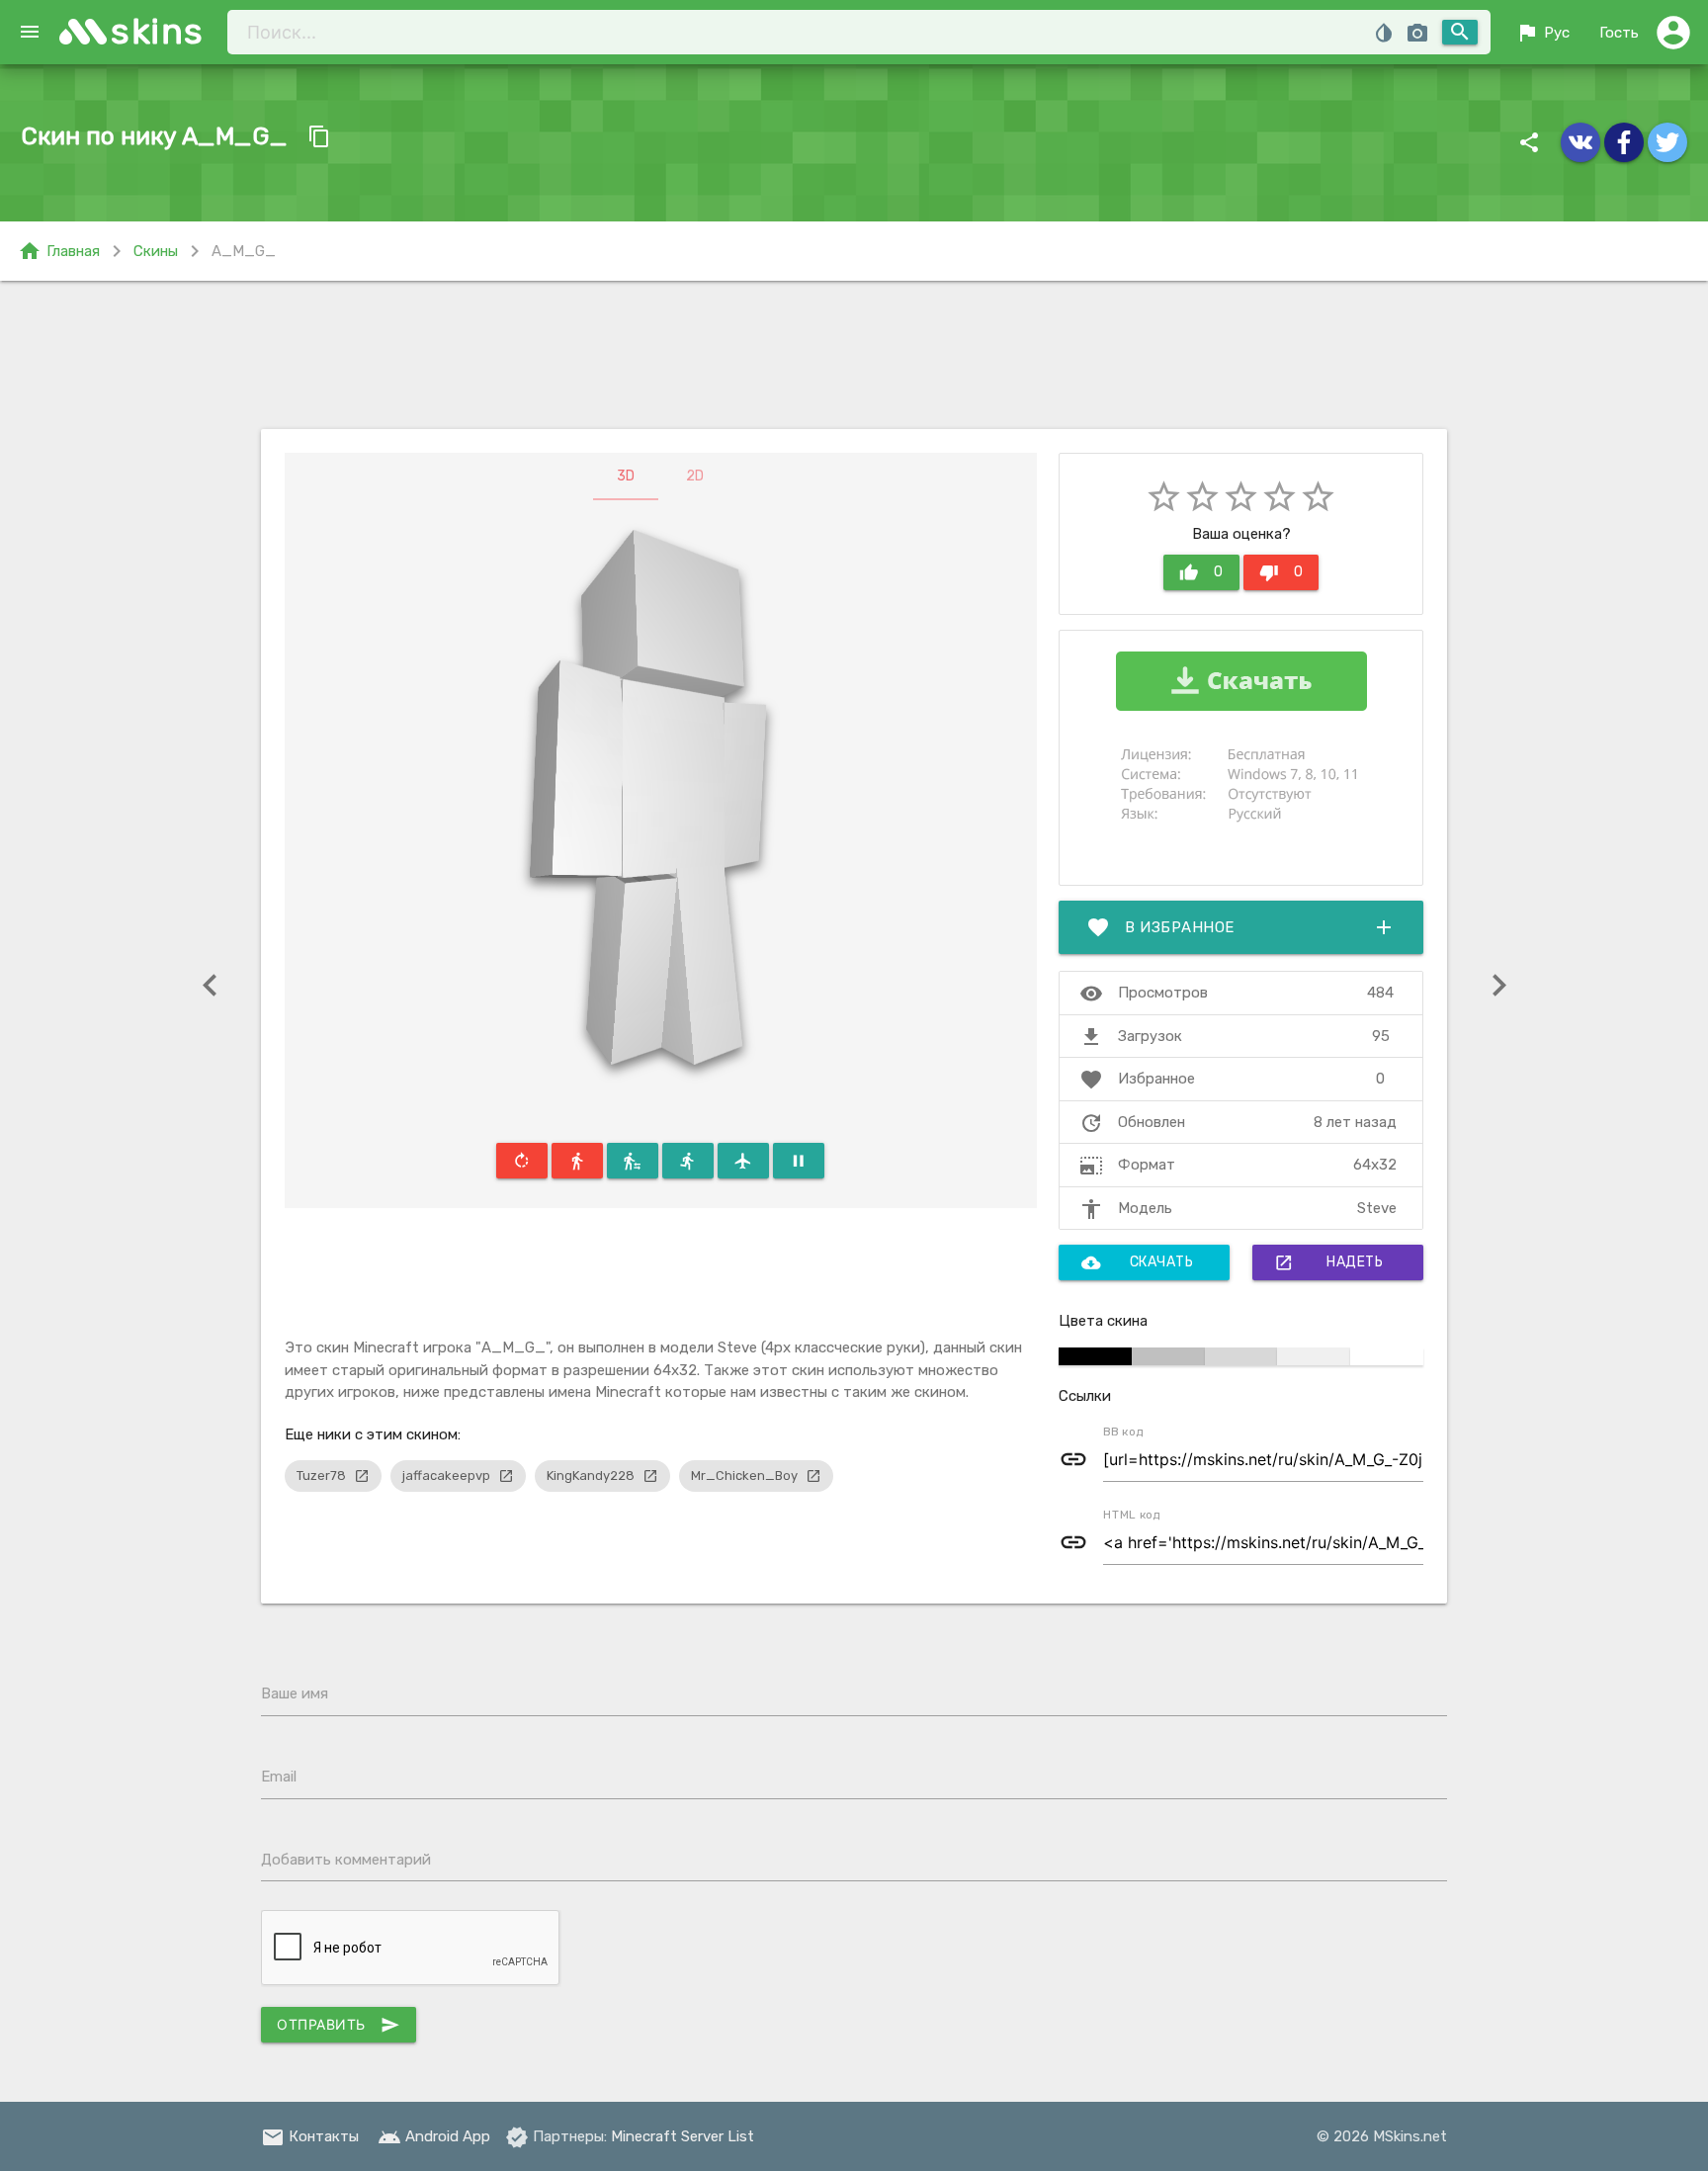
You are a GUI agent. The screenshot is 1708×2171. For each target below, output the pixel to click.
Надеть (1328, 1262)
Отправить (339, 2025)
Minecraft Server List (683, 2136)
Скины (156, 251)
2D (695, 476)
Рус (1542, 33)
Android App (434, 2136)
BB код (1123, 1432)
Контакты (310, 2136)
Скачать (1138, 1262)
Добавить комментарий (346, 1860)
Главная (59, 251)
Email (279, 1777)
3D (626, 476)
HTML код (1132, 1515)
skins (158, 31)
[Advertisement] (854, 355)
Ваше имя (295, 1693)
